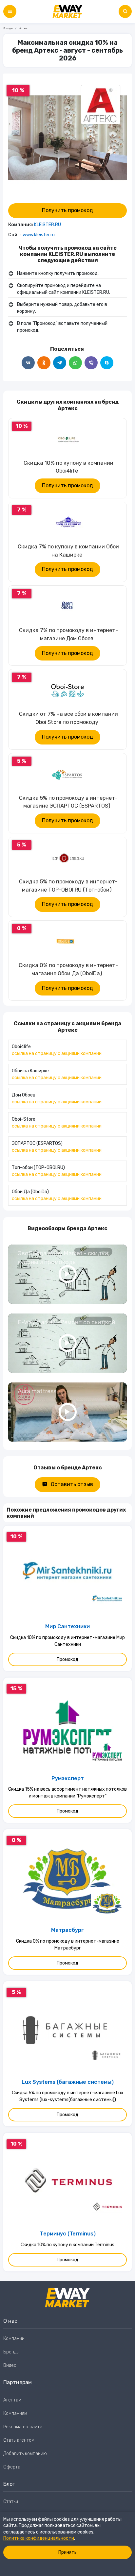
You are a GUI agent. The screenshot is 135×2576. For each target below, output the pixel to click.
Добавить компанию (25, 2454)
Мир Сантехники (67, 1626)
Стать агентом (19, 2440)
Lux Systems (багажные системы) (68, 2082)
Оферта (12, 2467)
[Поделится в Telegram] (60, 363)
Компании (14, 2339)
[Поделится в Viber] (91, 363)
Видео (10, 2365)
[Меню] (10, 11)
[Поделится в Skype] (107, 363)
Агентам (12, 2400)
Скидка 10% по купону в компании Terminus (67, 2245)
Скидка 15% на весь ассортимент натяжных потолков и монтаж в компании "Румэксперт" (67, 1793)
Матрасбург (67, 1930)
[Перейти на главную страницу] (67, 11)
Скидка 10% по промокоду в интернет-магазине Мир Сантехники (67, 1641)
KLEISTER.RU (48, 225)
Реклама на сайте (23, 2427)
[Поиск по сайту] (125, 11)
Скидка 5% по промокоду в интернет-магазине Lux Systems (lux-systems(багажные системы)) (68, 2096)
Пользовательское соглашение (37, 2515)
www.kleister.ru (39, 235)
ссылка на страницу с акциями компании (57, 1054)
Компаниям (15, 2413)
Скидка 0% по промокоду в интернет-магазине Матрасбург (68, 1945)
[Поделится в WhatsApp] (75, 363)
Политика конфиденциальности (39, 2538)
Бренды (8, 28)
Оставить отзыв (72, 1484)
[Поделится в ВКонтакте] (28, 363)
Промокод (67, 1659)
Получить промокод (67, 210)
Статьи (11, 2502)
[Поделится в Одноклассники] (44, 363)
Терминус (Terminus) (68, 2234)
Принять (67, 2552)
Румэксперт (68, 1778)
